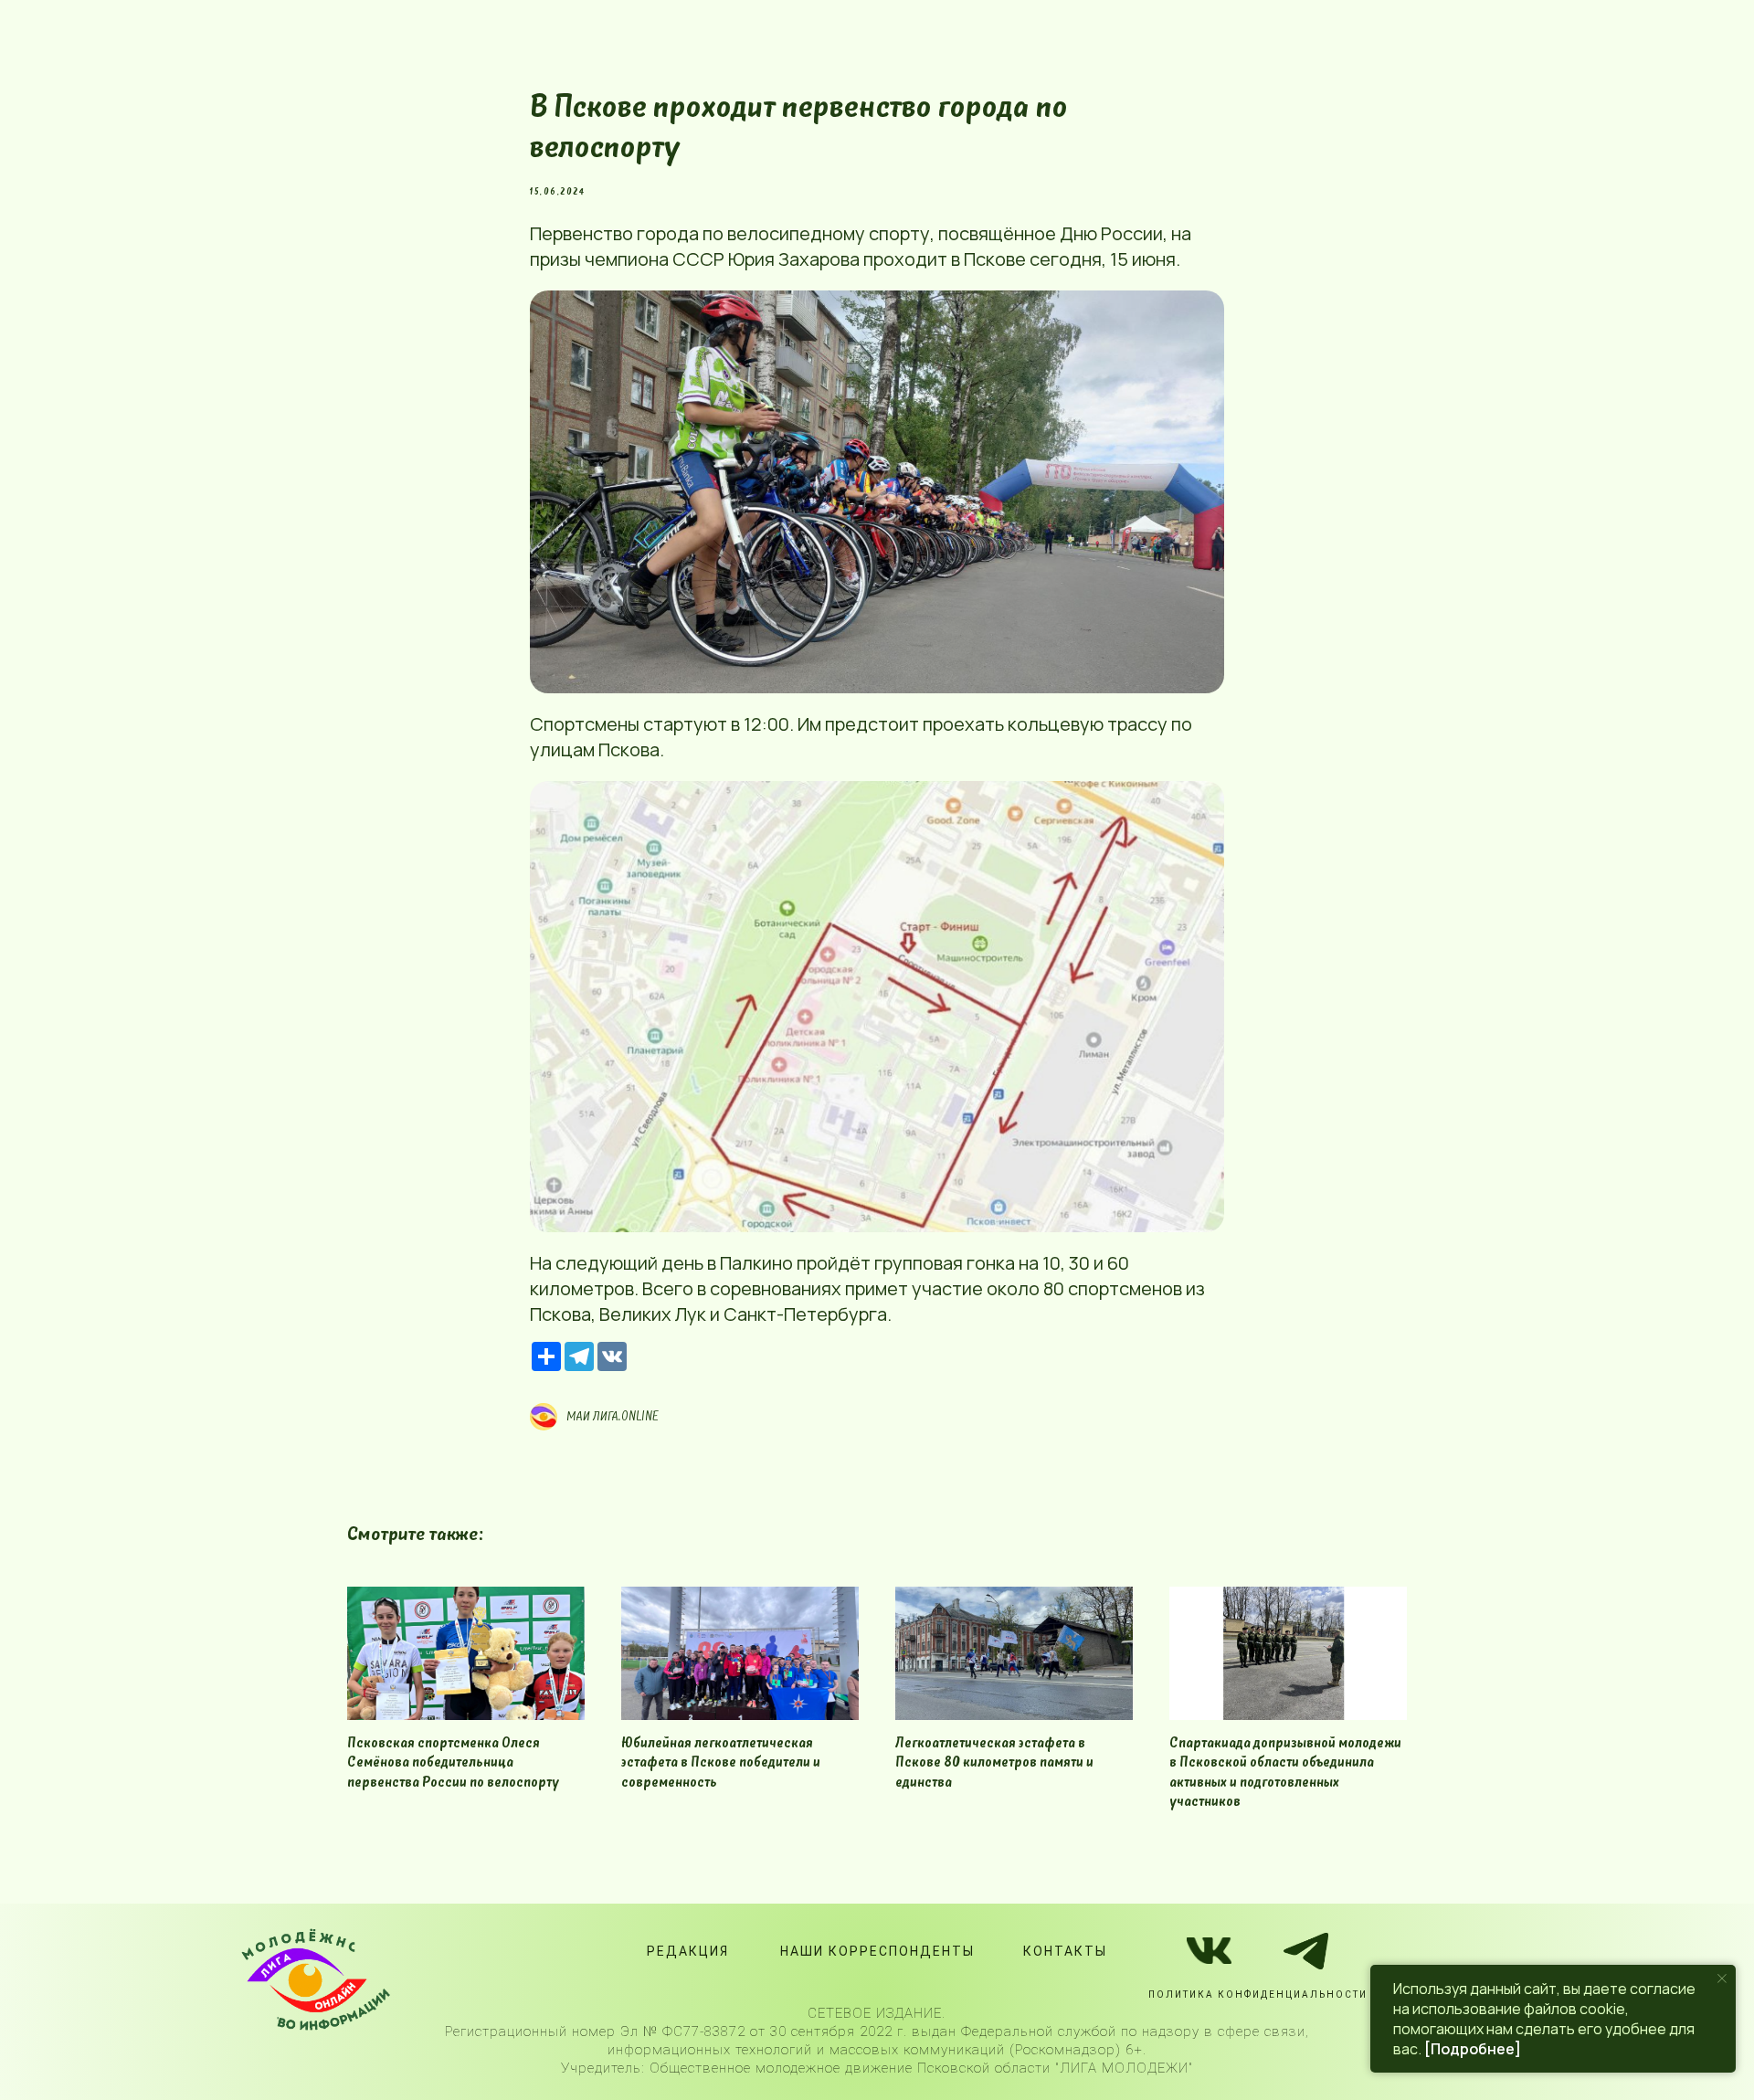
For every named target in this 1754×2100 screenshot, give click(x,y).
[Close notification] (1722, 1979)
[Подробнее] (1473, 2049)
